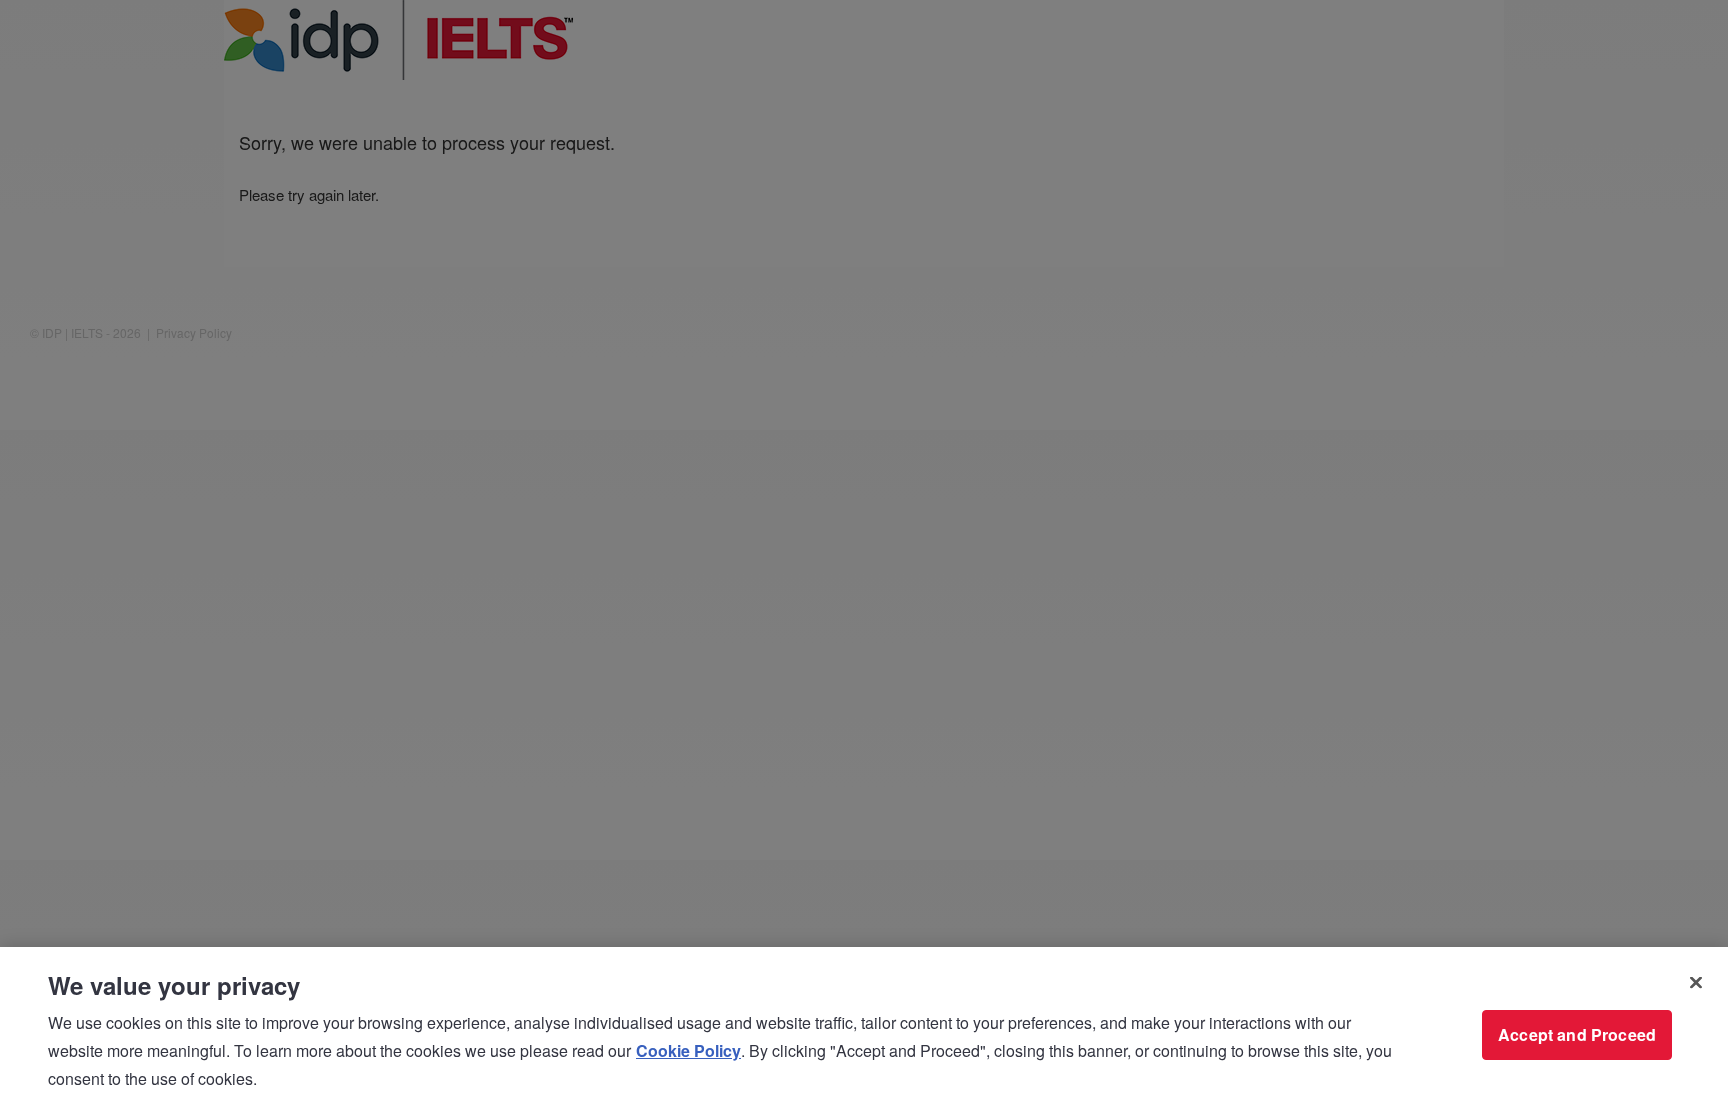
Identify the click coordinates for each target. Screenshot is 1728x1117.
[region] (864, 1032)
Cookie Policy (688, 1050)
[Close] (1696, 983)
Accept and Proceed (1577, 1034)
